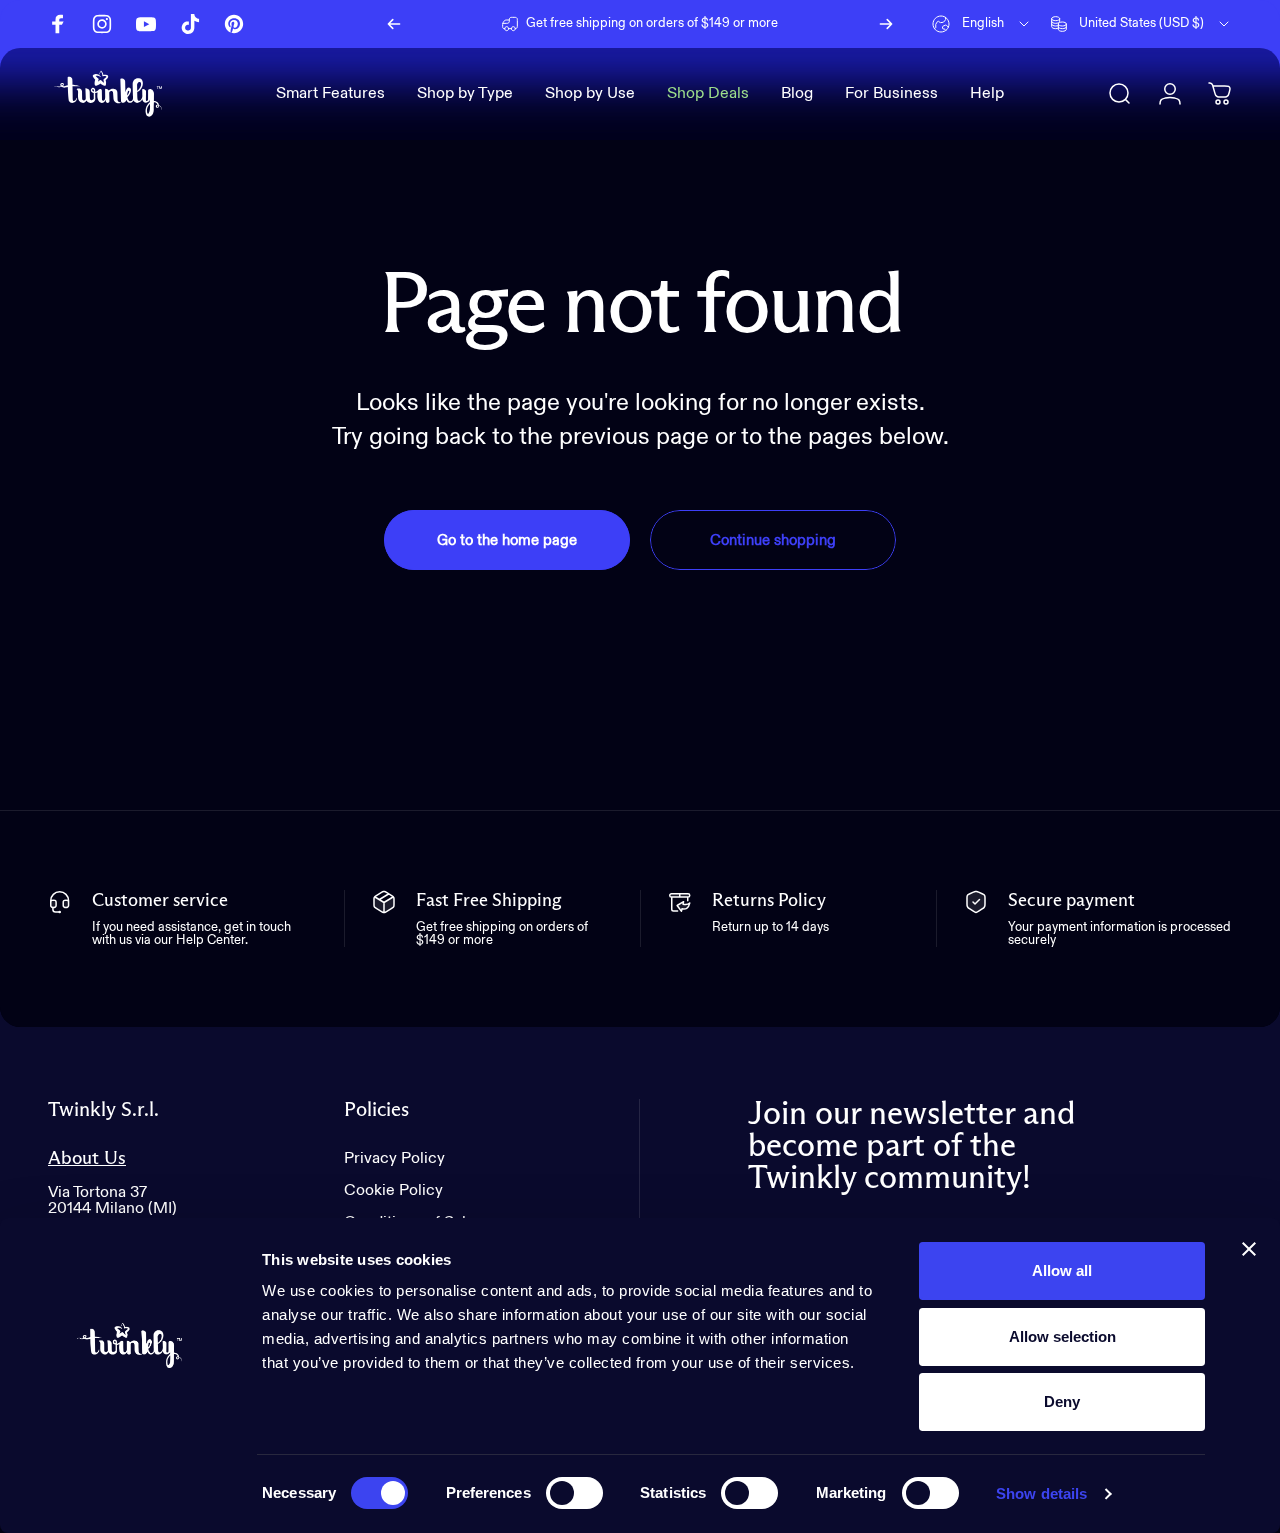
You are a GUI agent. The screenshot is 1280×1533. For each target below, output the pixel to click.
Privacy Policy (394, 1159)
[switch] (574, 1493)
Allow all (1062, 1270)
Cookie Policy (393, 1191)
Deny (1062, 1401)
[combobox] (982, 24)
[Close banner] (1249, 1249)
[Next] (886, 24)
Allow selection (1062, 1336)
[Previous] (394, 24)
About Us (87, 1158)
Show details (1041, 1493)
